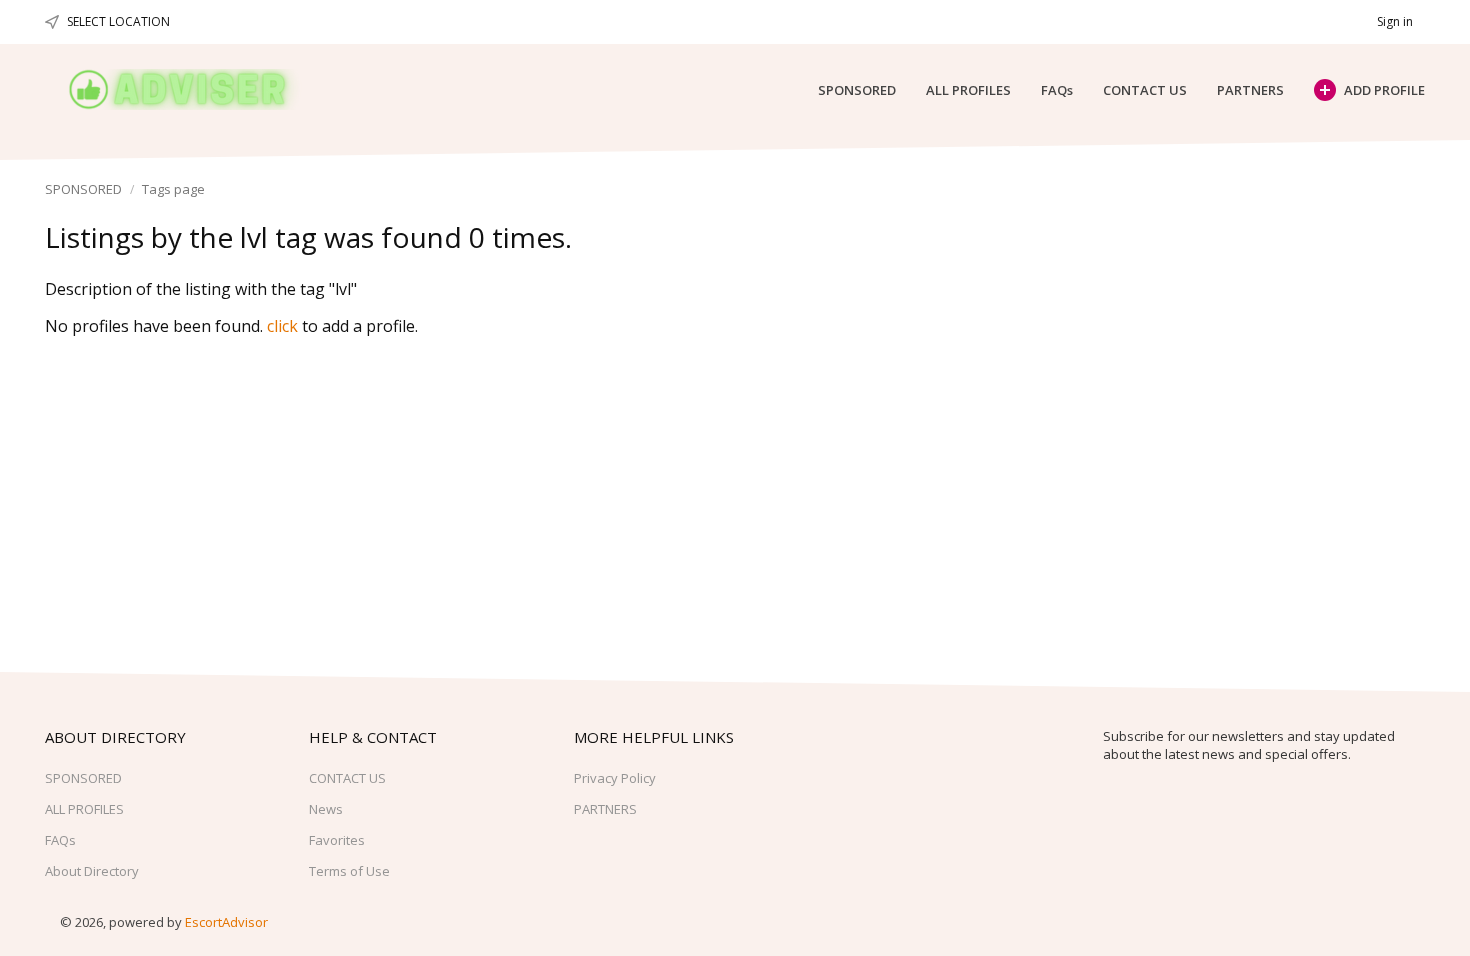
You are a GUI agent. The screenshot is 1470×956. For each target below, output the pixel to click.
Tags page (173, 189)
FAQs (1057, 90)
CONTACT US (1145, 90)
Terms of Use (349, 871)
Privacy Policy (615, 778)
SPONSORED (857, 90)
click (282, 326)
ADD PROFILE (1384, 90)
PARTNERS (1250, 90)
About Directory (92, 871)
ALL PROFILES (968, 90)
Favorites (337, 840)
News (326, 809)
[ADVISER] (196, 89)
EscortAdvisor (226, 922)
